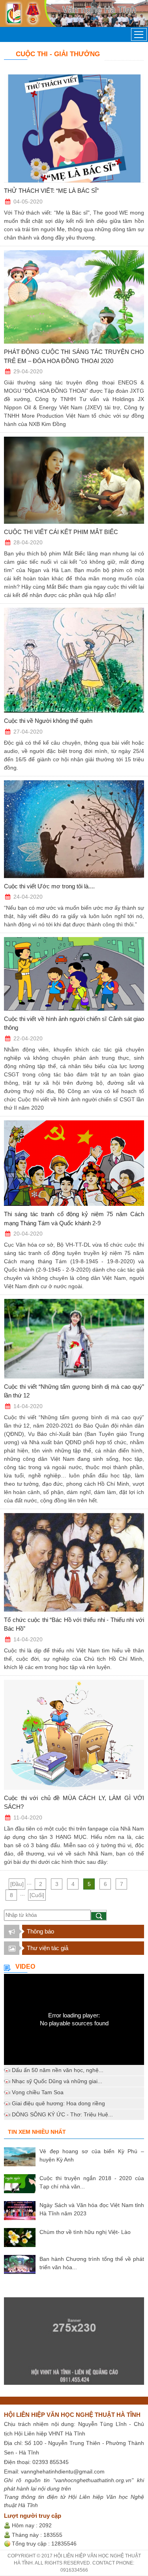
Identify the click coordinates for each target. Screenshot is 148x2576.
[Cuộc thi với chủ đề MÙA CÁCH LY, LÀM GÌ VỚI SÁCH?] (74, 1735)
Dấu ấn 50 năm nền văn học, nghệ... (58, 2070)
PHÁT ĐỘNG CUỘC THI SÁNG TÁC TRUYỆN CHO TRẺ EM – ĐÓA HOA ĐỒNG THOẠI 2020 (74, 356)
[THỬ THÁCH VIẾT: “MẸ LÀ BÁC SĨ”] (74, 128)
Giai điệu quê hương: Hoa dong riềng (58, 2103)
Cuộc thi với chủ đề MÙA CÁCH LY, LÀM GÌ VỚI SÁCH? (74, 1802)
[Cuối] (37, 1895)
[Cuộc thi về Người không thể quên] (74, 660)
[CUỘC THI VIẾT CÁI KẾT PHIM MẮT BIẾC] (74, 480)
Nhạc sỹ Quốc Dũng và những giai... (57, 2081)
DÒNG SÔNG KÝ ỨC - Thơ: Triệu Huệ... (62, 2114)
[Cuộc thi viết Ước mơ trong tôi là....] (74, 829)
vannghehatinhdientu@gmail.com (63, 2471)
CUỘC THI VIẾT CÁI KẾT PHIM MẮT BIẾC (61, 532)
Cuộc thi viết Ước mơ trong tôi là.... (49, 886)
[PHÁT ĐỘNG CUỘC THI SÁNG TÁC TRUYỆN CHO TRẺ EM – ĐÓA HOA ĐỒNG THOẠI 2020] (74, 297)
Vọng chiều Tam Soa (38, 2092)
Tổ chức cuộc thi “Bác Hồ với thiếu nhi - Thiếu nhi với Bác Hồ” (74, 1624)
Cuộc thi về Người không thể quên (48, 721)
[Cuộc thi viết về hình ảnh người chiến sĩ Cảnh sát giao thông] (74, 974)
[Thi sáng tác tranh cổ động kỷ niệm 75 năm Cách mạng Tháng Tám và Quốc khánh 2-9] (74, 1163)
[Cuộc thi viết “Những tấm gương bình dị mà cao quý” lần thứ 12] (74, 1339)
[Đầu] (17, 1884)
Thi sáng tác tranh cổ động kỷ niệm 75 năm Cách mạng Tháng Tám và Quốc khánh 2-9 (74, 1219)
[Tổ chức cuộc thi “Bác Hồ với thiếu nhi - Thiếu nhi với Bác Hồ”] (74, 1562)
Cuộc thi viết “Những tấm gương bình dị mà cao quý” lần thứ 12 (74, 1391)
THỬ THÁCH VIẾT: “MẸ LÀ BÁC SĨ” (51, 191)
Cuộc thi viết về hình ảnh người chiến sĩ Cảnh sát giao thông (74, 1023)
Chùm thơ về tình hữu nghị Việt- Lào (85, 2232)
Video (25, 1967)
